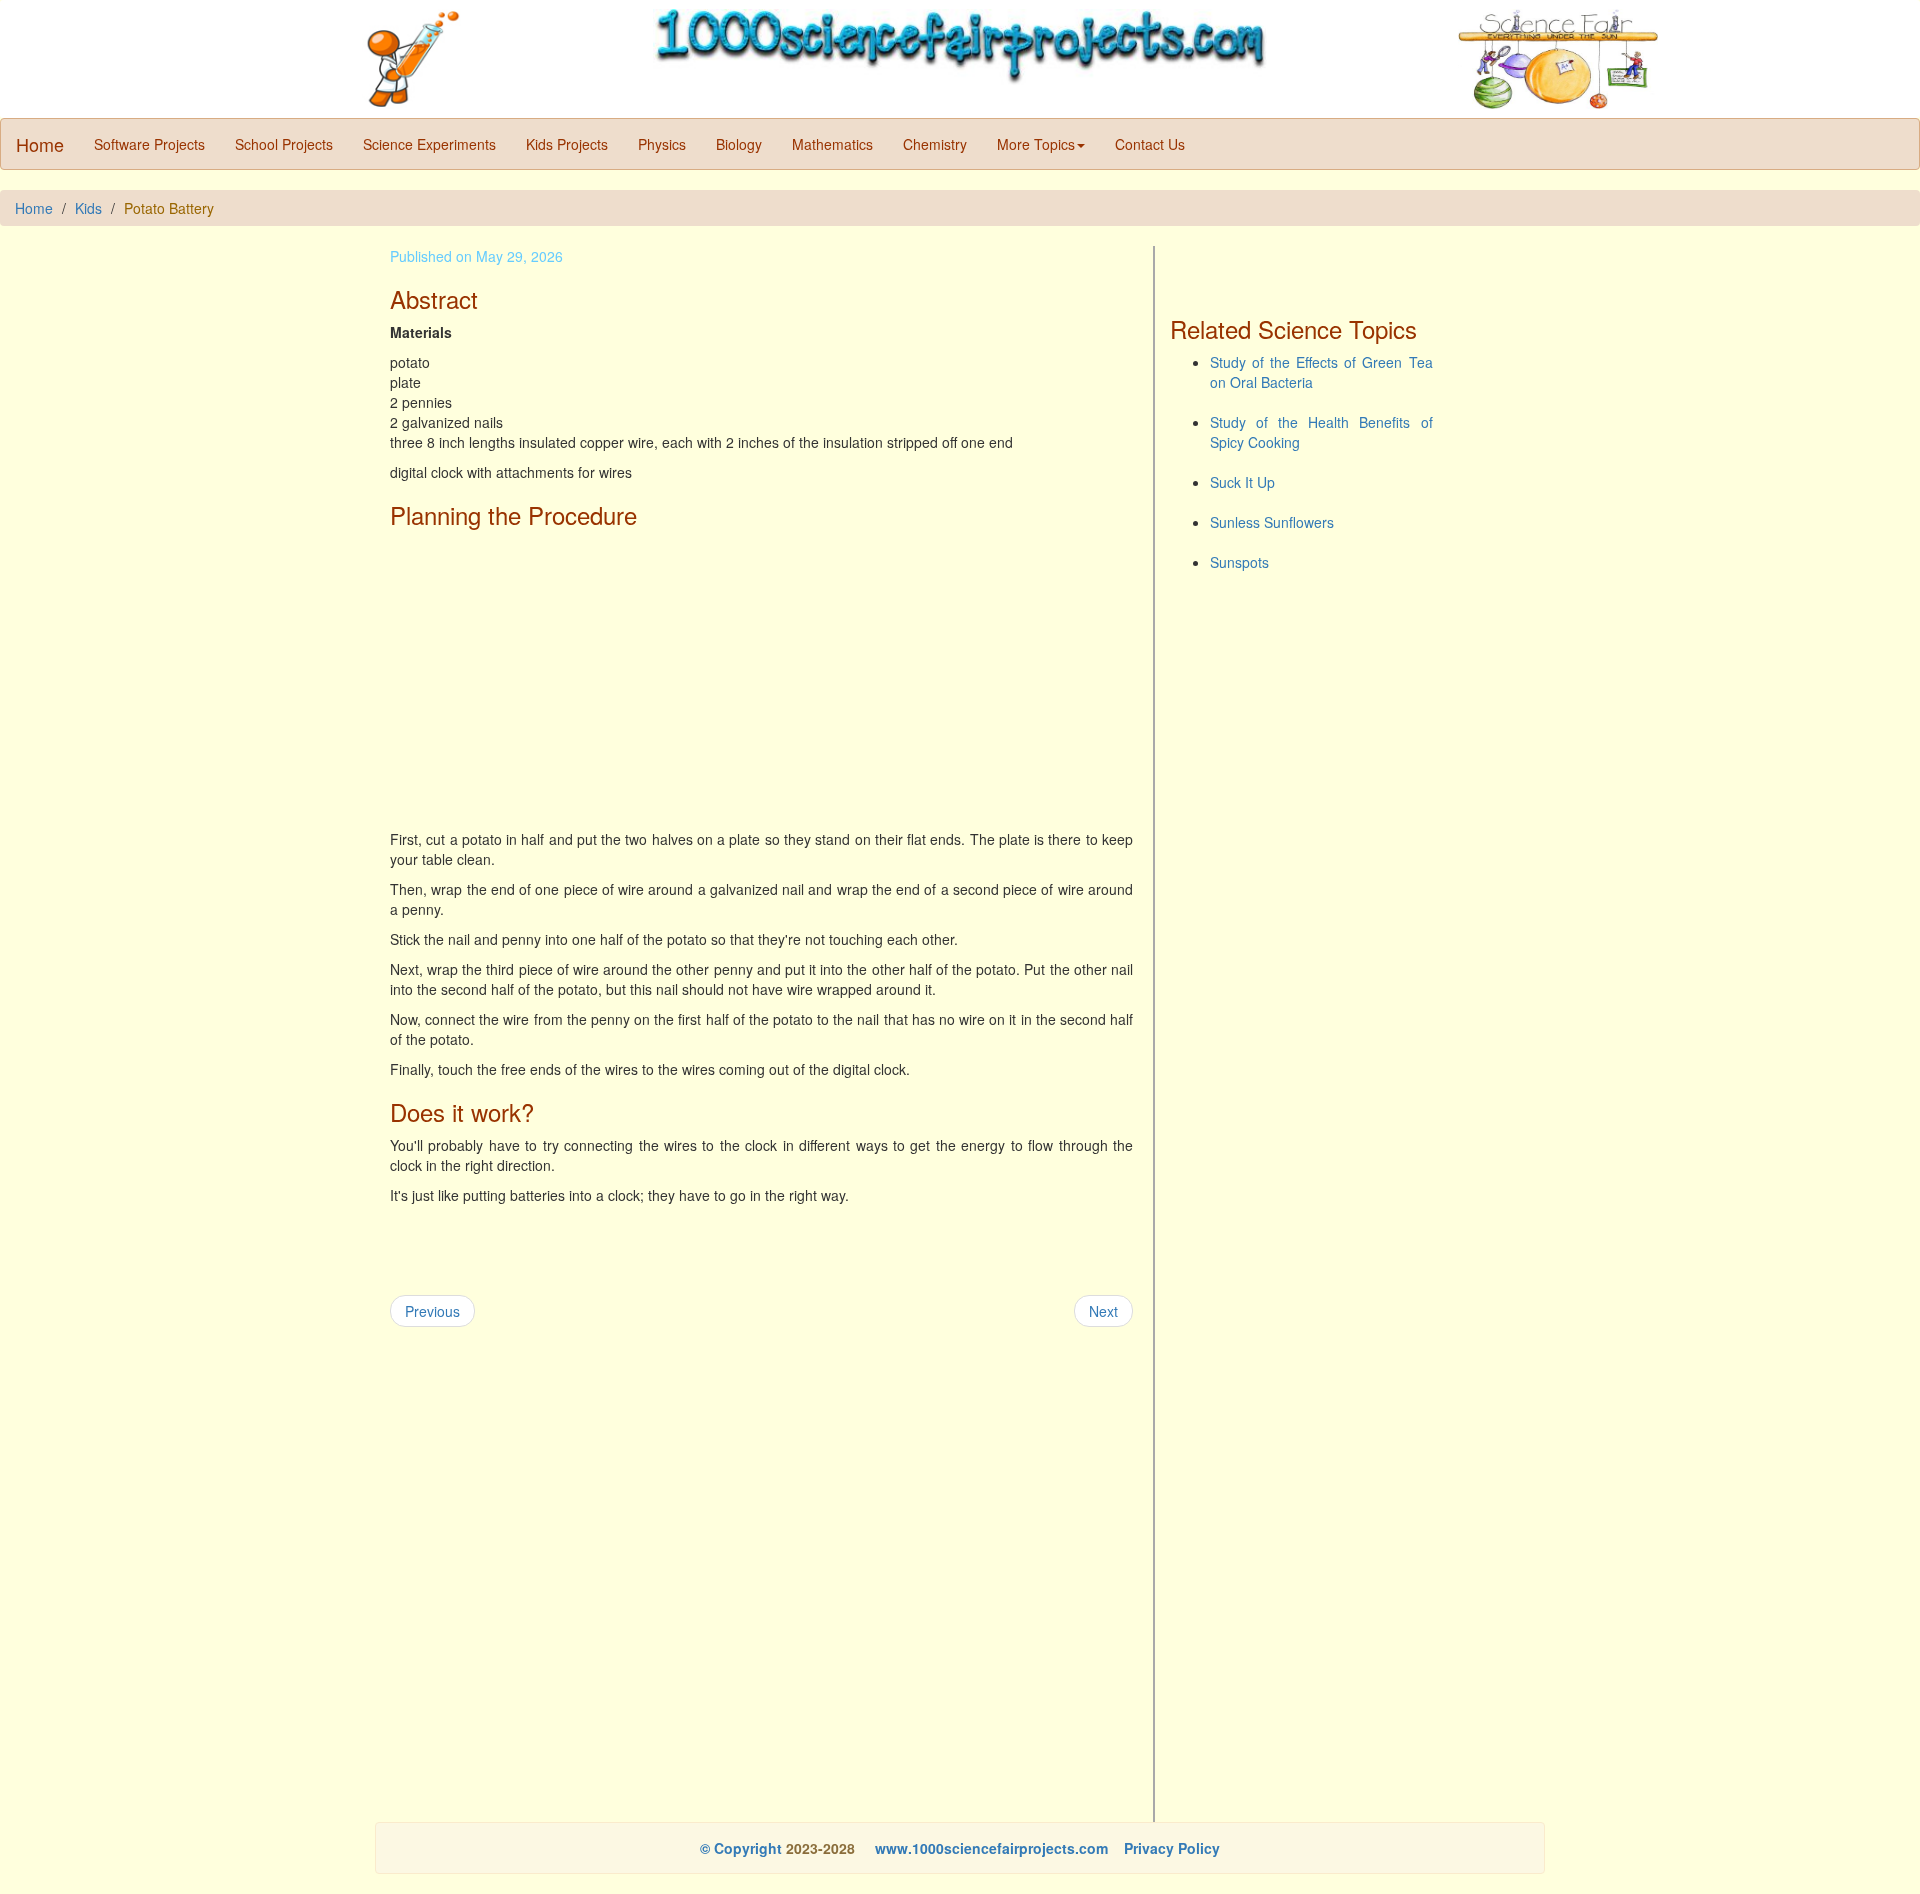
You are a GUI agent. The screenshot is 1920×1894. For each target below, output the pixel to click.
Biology (739, 144)
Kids (88, 208)
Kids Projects (567, 144)
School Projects (284, 144)
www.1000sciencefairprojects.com (989, 1848)
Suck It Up (1242, 482)
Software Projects (149, 144)
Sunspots (1239, 562)
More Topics (1036, 144)
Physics (662, 144)
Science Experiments (429, 144)
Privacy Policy (1172, 1848)
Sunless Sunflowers (1272, 522)
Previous (432, 1311)
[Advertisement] (761, 679)
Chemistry (935, 144)
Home (40, 144)
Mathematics (832, 144)
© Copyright (741, 1848)
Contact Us (1150, 144)
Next (1103, 1311)
